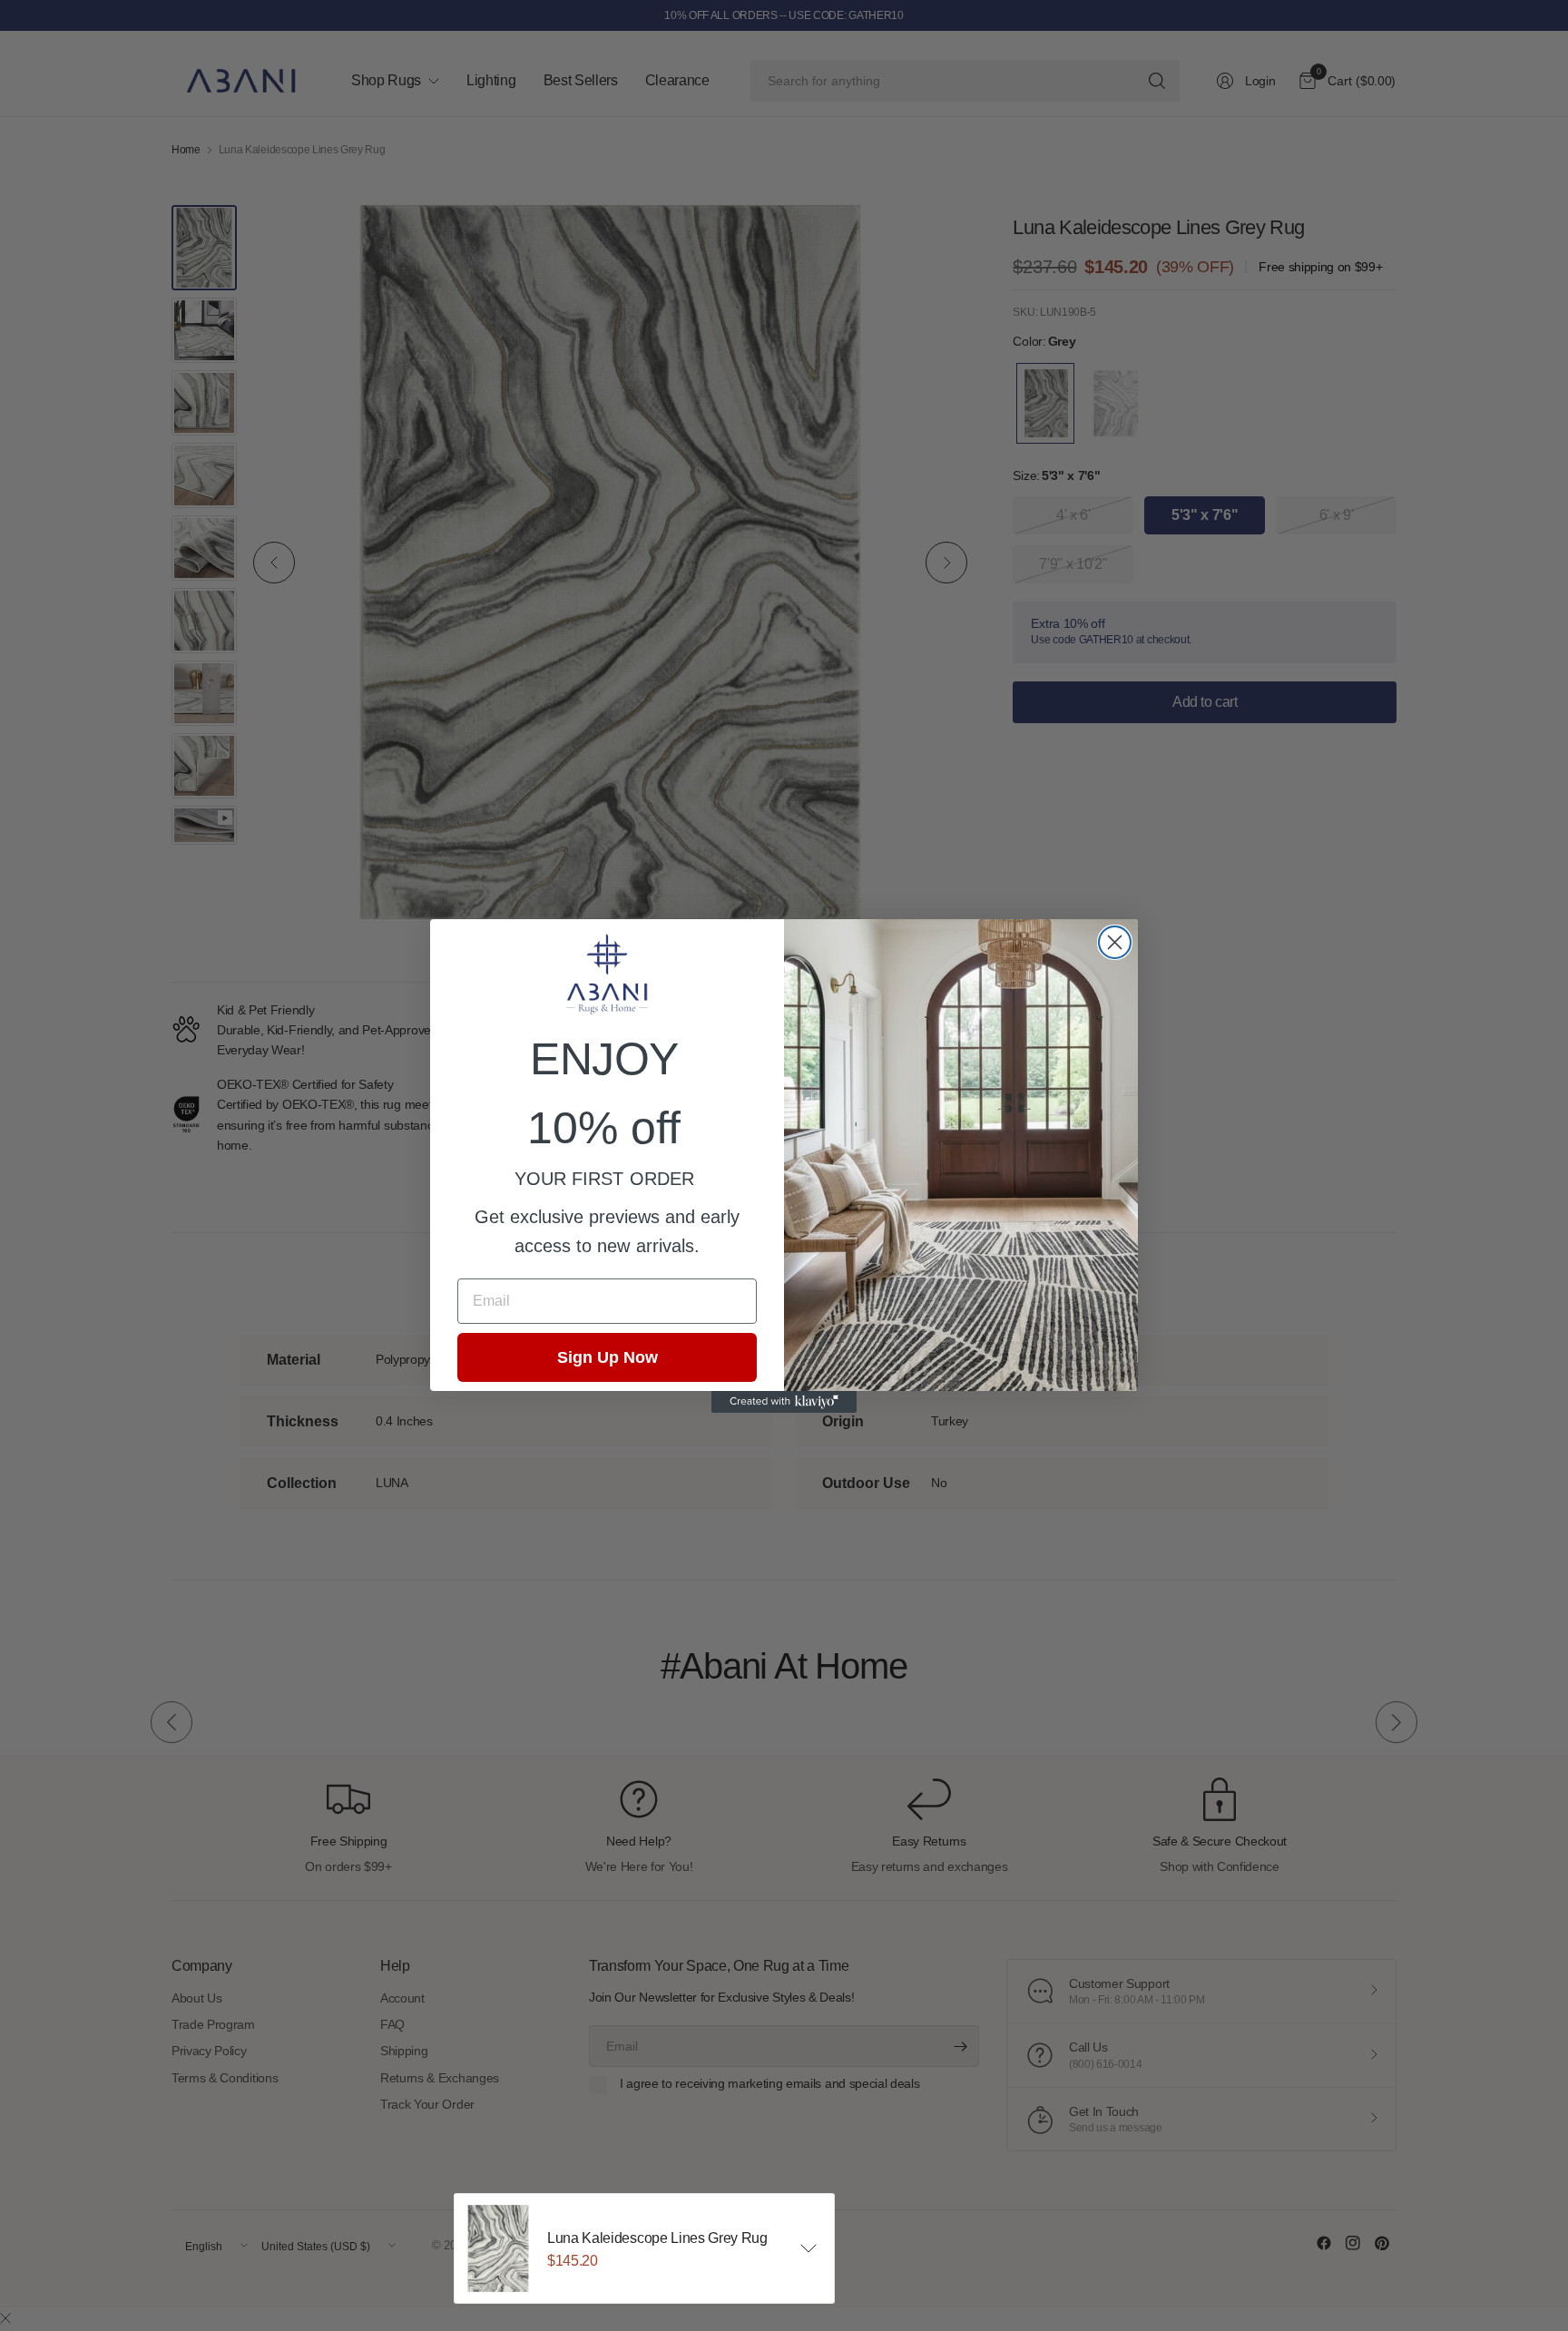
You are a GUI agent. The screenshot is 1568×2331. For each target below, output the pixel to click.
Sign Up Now (608, 1357)
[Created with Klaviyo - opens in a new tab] (784, 1402)
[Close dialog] (1115, 942)
